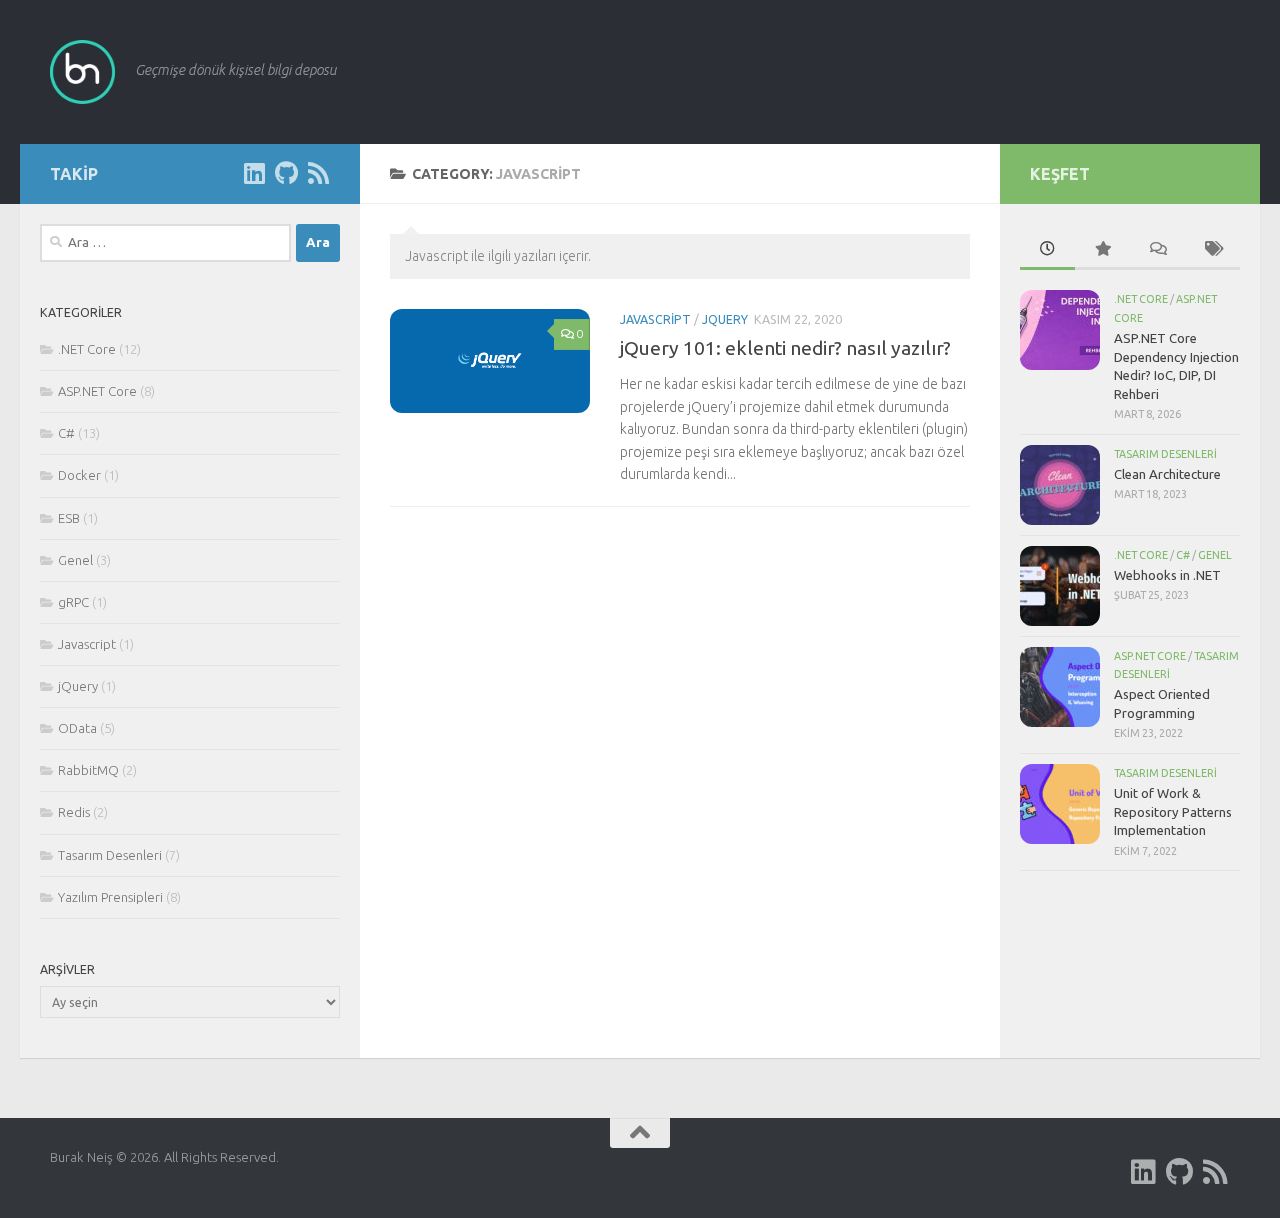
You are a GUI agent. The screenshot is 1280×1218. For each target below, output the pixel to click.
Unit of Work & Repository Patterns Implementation (1173, 811)
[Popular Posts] (1102, 250)
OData (77, 728)
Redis (74, 812)
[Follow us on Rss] (318, 173)
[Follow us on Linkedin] (254, 173)
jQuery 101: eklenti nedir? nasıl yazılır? (785, 348)
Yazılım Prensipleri (110, 897)
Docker (79, 475)
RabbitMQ (88, 770)
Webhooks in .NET (1167, 575)
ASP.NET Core (97, 391)
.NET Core (87, 349)
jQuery (725, 319)
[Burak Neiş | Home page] (82, 72)
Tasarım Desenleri (110, 855)
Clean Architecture (1167, 474)
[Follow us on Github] (286, 173)
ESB (69, 518)
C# (66, 433)
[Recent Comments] (1157, 250)
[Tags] (1212, 250)
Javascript (655, 319)
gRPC (73, 602)
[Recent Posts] (1047, 250)
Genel (75, 560)
